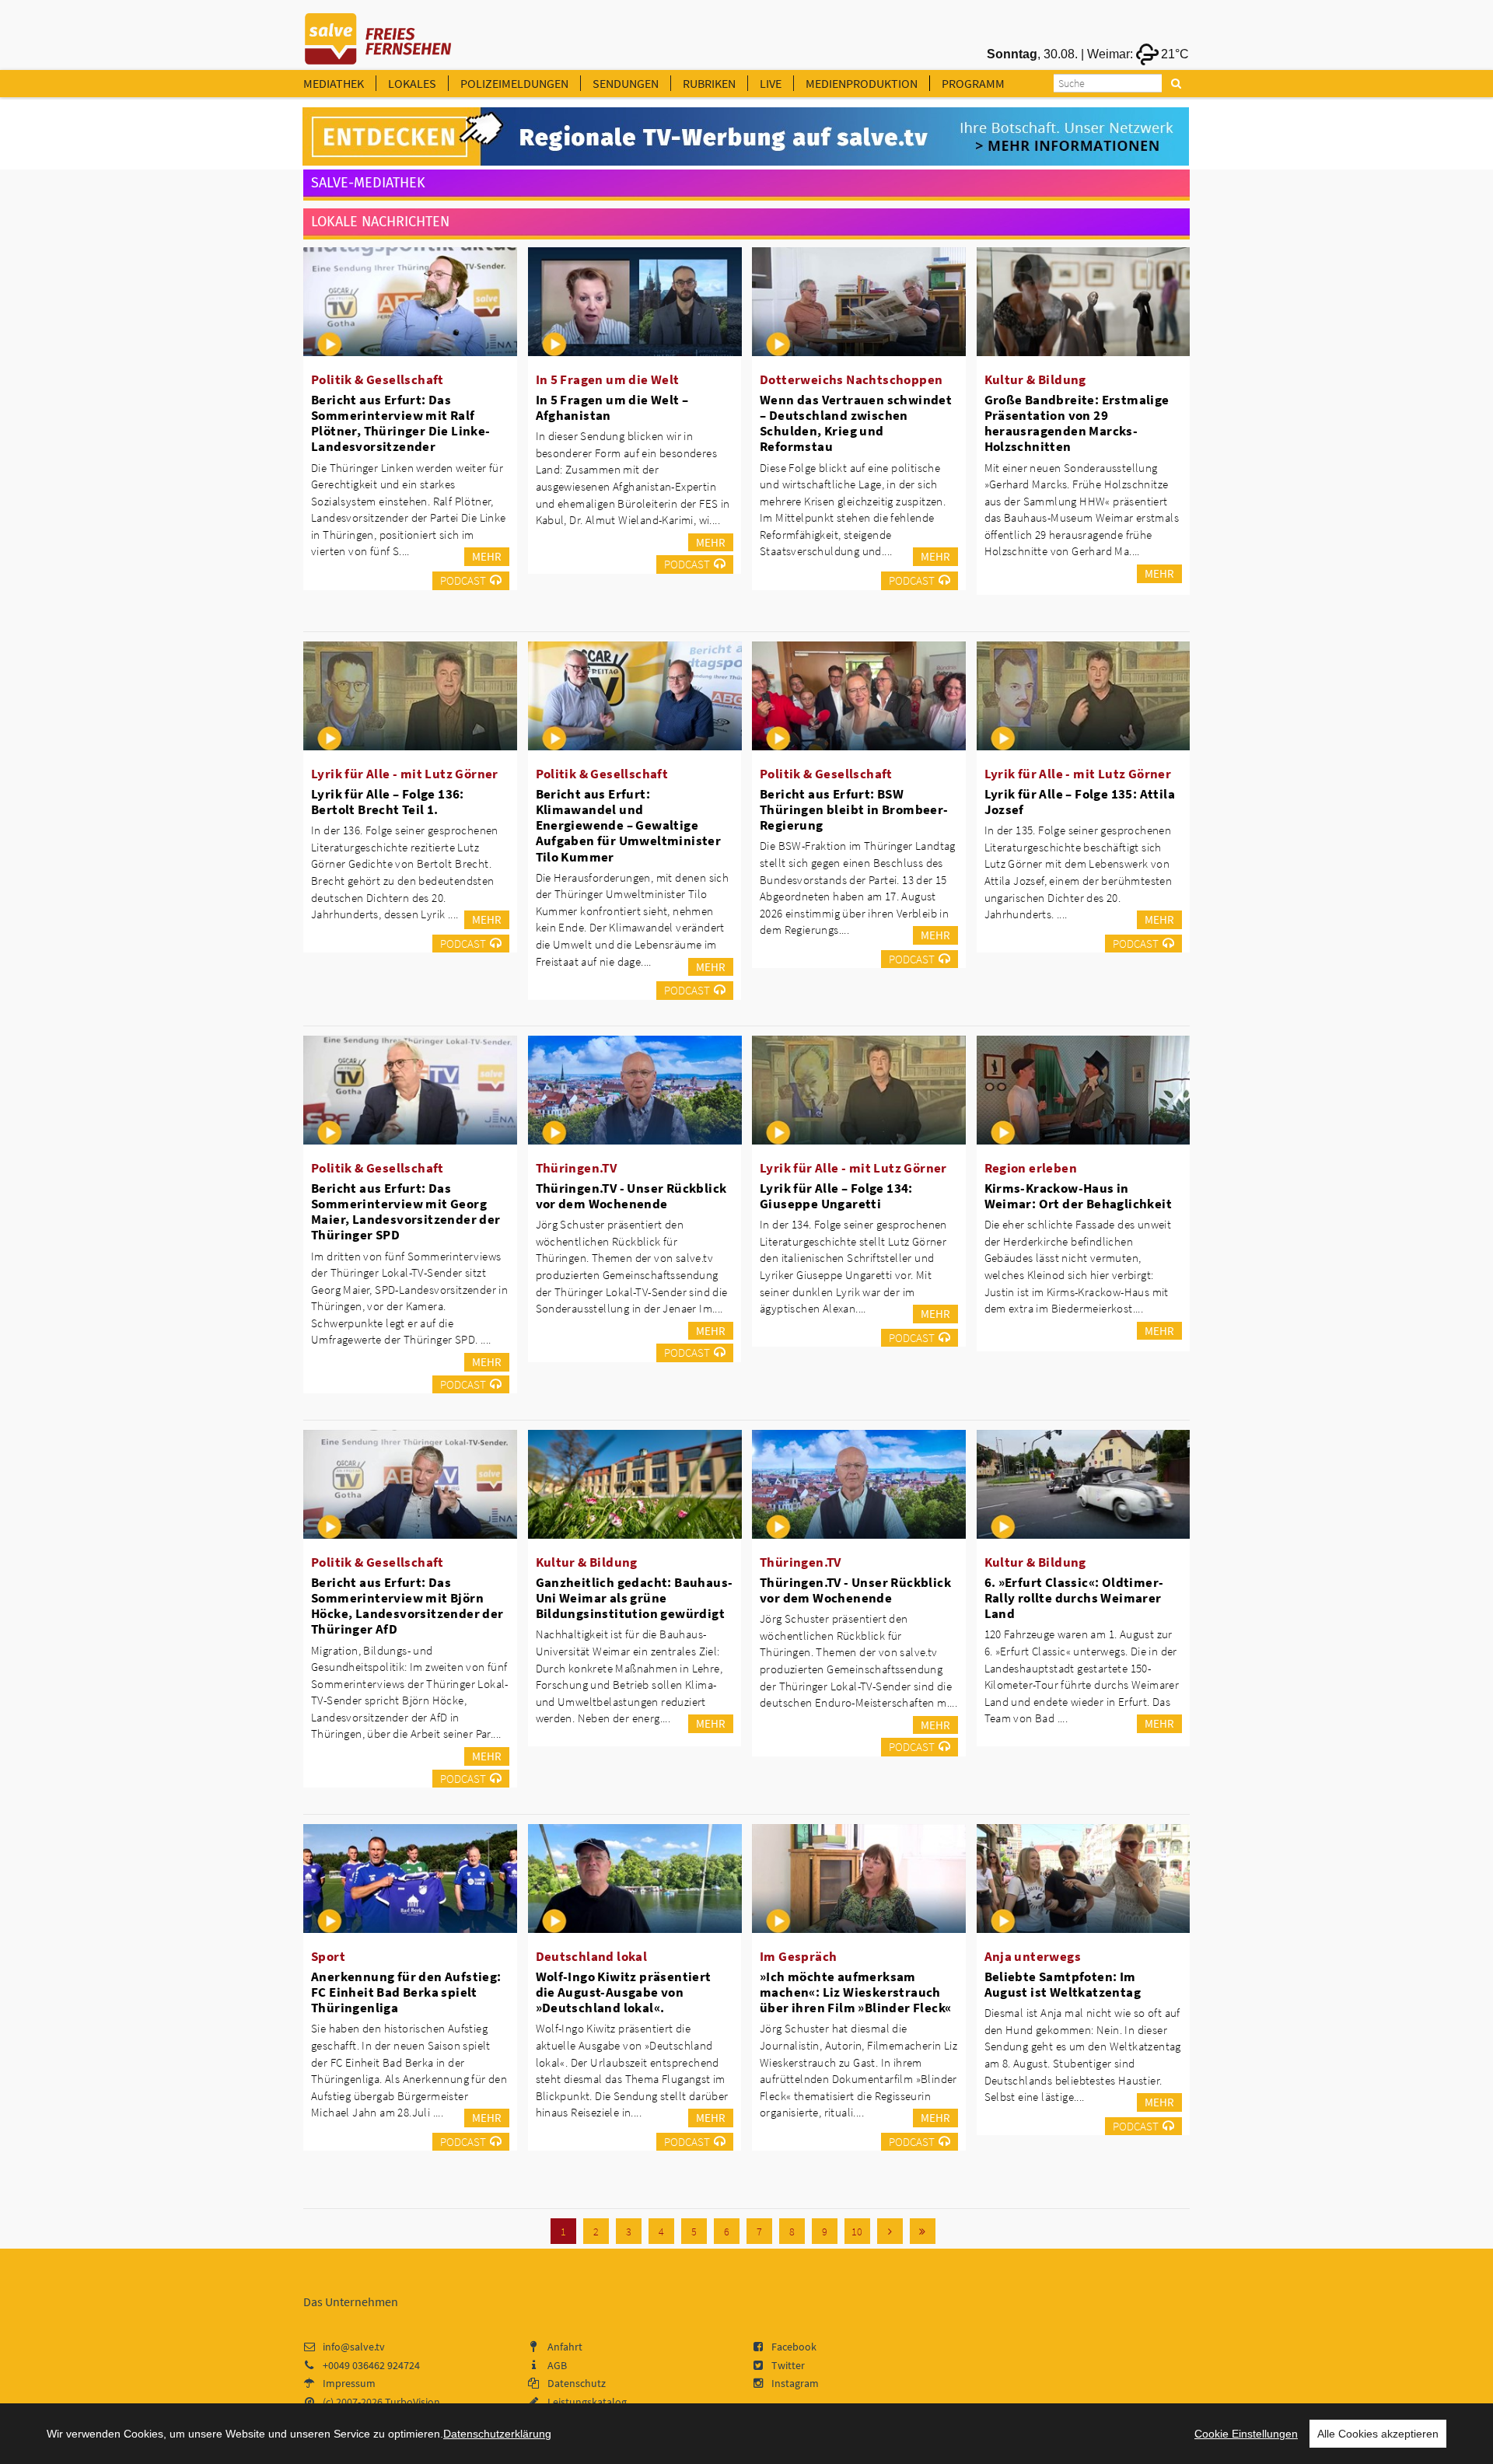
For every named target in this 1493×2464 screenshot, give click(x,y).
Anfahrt (565, 2347)
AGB (557, 2365)
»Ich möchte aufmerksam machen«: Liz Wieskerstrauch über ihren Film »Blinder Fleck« (855, 1992)
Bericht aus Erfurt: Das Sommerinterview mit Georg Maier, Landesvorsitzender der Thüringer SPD (406, 1211)
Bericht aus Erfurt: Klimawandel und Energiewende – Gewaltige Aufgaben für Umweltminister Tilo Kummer (629, 825)
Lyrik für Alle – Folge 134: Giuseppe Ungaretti (836, 1196)
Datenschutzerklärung (497, 2434)
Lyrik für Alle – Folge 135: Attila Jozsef (1080, 802)
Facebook (794, 2347)
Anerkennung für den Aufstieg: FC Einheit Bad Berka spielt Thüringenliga (406, 1992)
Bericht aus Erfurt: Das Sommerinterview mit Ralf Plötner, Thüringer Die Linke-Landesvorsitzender (401, 423)
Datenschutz (577, 2383)
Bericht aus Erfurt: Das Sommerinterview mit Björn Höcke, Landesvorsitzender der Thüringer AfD (407, 1606)
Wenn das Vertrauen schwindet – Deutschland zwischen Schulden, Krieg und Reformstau (856, 423)
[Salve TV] (378, 33)
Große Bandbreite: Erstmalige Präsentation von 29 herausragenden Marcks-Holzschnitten (1077, 423)
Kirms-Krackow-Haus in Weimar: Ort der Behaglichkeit (1079, 1196)
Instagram (795, 2383)
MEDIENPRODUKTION (862, 83)
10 (857, 2232)
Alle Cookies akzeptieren (1378, 2434)
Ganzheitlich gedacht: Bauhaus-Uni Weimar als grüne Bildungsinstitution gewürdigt (635, 1598)
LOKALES (412, 83)
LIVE (771, 83)
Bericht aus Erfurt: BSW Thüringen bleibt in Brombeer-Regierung (854, 809)
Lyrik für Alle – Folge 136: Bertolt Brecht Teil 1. (388, 802)
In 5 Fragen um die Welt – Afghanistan (612, 407)
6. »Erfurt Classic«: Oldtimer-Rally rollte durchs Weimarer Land (1074, 1598)
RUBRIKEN (709, 83)
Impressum (349, 2383)
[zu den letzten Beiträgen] (923, 2231)
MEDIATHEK (334, 83)
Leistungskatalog (587, 2402)
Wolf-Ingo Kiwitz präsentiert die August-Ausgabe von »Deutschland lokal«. (624, 1992)
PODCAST (463, 580)
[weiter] (890, 2231)
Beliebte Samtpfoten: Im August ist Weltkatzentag (1063, 1984)
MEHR (487, 556)
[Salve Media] (746, 137)
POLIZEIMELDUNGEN (514, 83)
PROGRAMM (973, 83)
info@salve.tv (354, 2347)
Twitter (788, 2365)
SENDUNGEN (626, 83)
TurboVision (413, 2402)
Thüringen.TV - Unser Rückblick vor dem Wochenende (631, 1196)
